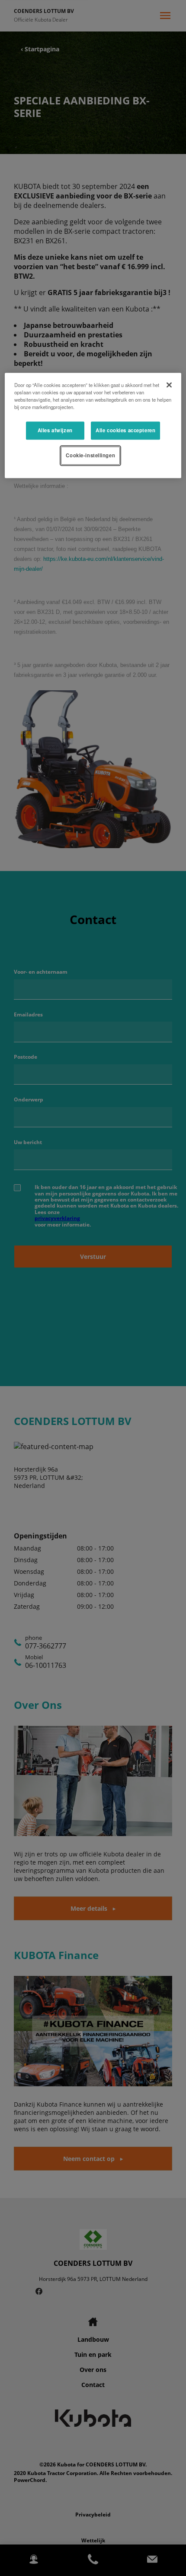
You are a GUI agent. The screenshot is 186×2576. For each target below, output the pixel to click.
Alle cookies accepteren (125, 430)
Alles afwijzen (55, 430)
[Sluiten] (169, 385)
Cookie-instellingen (90, 455)
